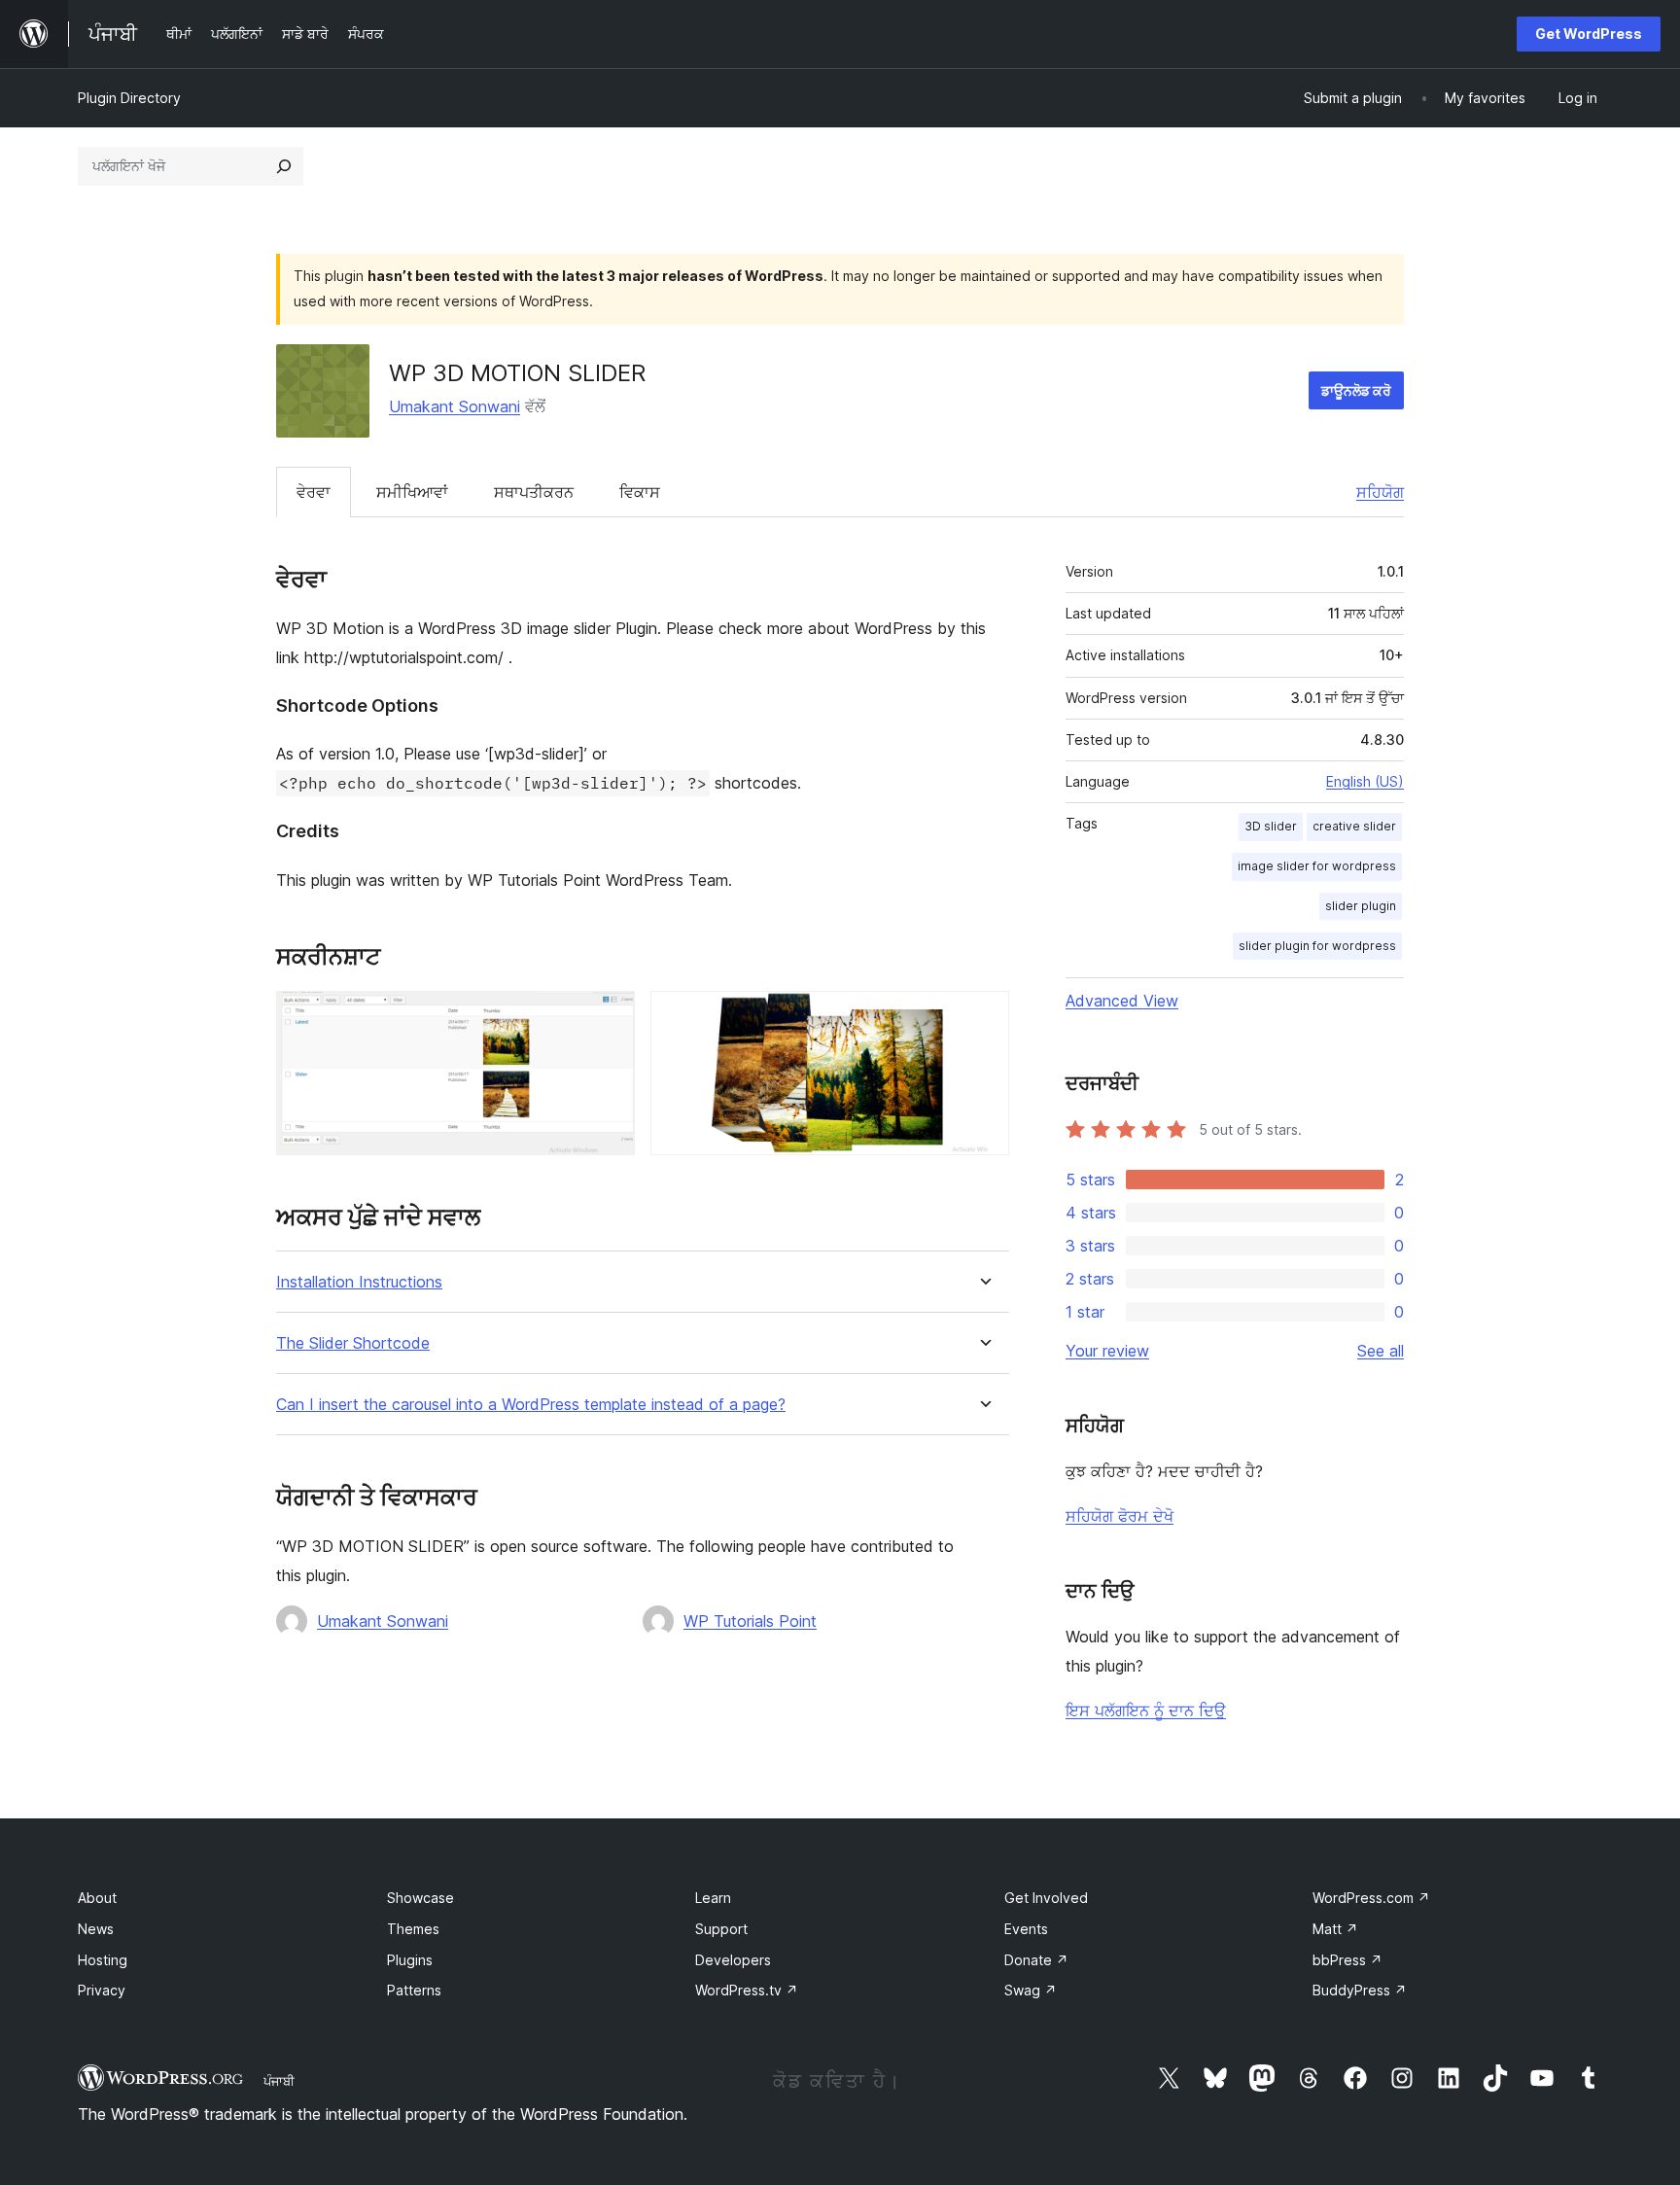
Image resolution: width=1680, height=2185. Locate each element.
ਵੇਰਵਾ (314, 492)
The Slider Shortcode (353, 1343)
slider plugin (1361, 906)
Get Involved (1046, 1898)
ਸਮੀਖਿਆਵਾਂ (412, 492)
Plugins (410, 1960)
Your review (1107, 1351)
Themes (413, 1929)
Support (721, 1929)
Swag (1031, 1990)
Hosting (103, 1960)
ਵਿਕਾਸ (640, 492)
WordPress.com (1371, 1898)
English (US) (1365, 781)
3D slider (1271, 826)
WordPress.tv (747, 1990)
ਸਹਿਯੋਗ (1380, 492)
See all (1381, 1351)
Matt (1335, 1929)
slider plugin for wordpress (1317, 946)
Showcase (420, 1898)
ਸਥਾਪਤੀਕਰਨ (534, 492)
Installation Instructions (359, 1282)
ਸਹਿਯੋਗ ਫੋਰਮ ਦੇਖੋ (1120, 1516)
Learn (713, 1898)
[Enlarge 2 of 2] (983, 1017)
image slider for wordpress (1317, 866)
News (96, 1929)
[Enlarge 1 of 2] (609, 1017)
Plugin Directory (129, 98)
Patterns (414, 1990)
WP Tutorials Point (750, 1621)
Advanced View (1122, 1001)
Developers (733, 1960)
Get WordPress (1589, 34)
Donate (1036, 1960)
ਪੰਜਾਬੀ (279, 2081)
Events (1026, 1929)
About (97, 1898)
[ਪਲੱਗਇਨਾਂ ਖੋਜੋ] (284, 166)
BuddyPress (1360, 1990)
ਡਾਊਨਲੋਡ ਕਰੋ (1356, 390)
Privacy (102, 1990)
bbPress (1347, 1960)
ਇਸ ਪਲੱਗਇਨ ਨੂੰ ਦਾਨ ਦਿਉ (1146, 1710)
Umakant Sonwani (455, 406)
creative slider (1354, 826)
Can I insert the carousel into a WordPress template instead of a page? (531, 1405)
